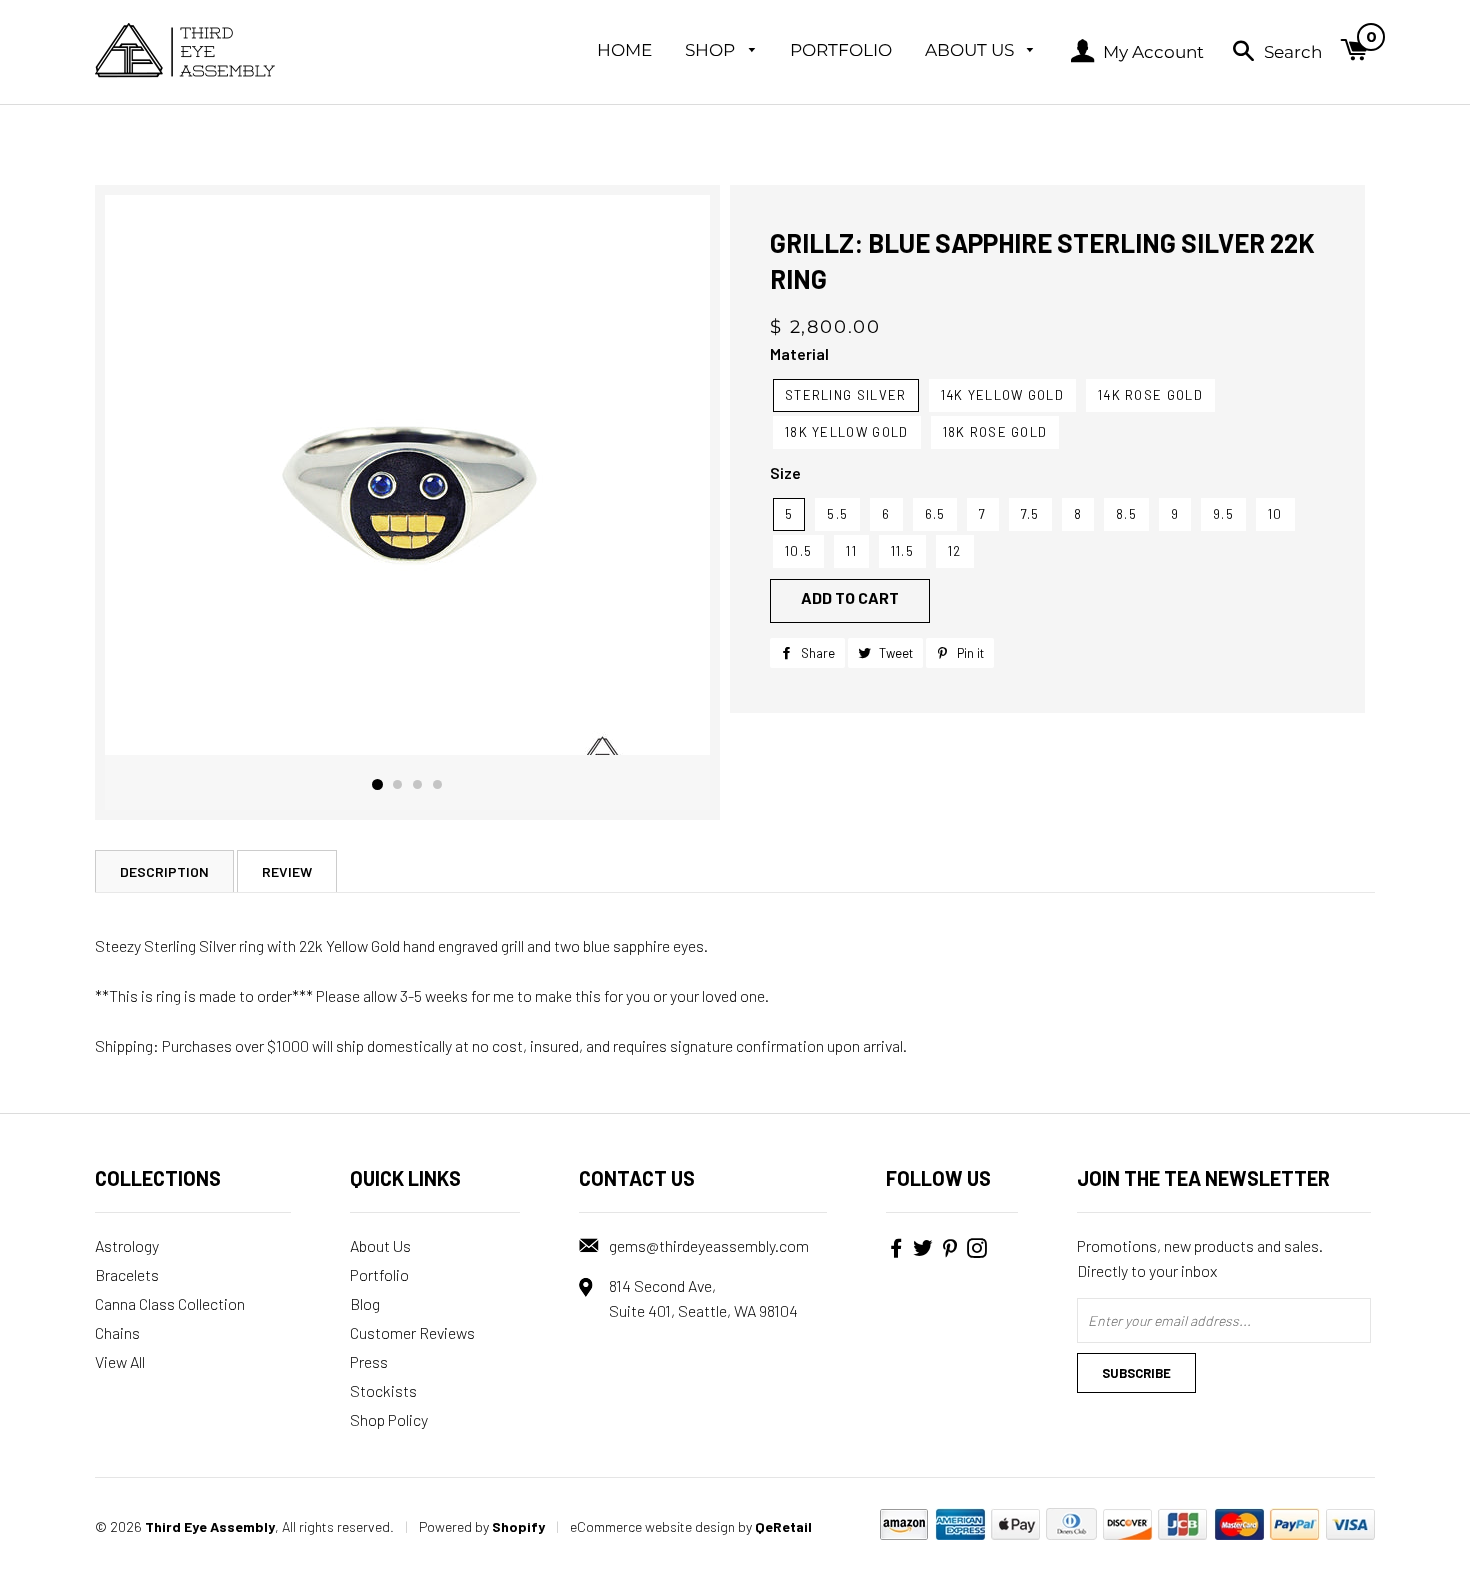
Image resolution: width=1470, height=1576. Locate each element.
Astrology (127, 1245)
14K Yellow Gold (1003, 395)
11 (851, 551)
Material (799, 353)
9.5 (1223, 514)
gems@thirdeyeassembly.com (709, 1245)
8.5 (1126, 514)
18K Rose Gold (995, 432)
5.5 (837, 514)
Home (624, 50)
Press (369, 1361)
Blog (365, 1303)
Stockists (383, 1390)
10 (1275, 514)
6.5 (935, 514)
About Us (971, 50)
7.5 (1030, 514)
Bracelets (127, 1274)
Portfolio (841, 50)
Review (287, 871)
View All (120, 1361)
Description (164, 871)
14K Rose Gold (1150, 395)
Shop (712, 50)
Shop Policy (389, 1419)
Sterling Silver (846, 395)
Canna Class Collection (170, 1303)
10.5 (798, 551)
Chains (117, 1332)
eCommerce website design (652, 1526)
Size (785, 472)
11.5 (902, 551)
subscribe (1136, 1373)
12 (955, 551)
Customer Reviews (412, 1332)
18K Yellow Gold (847, 432)
